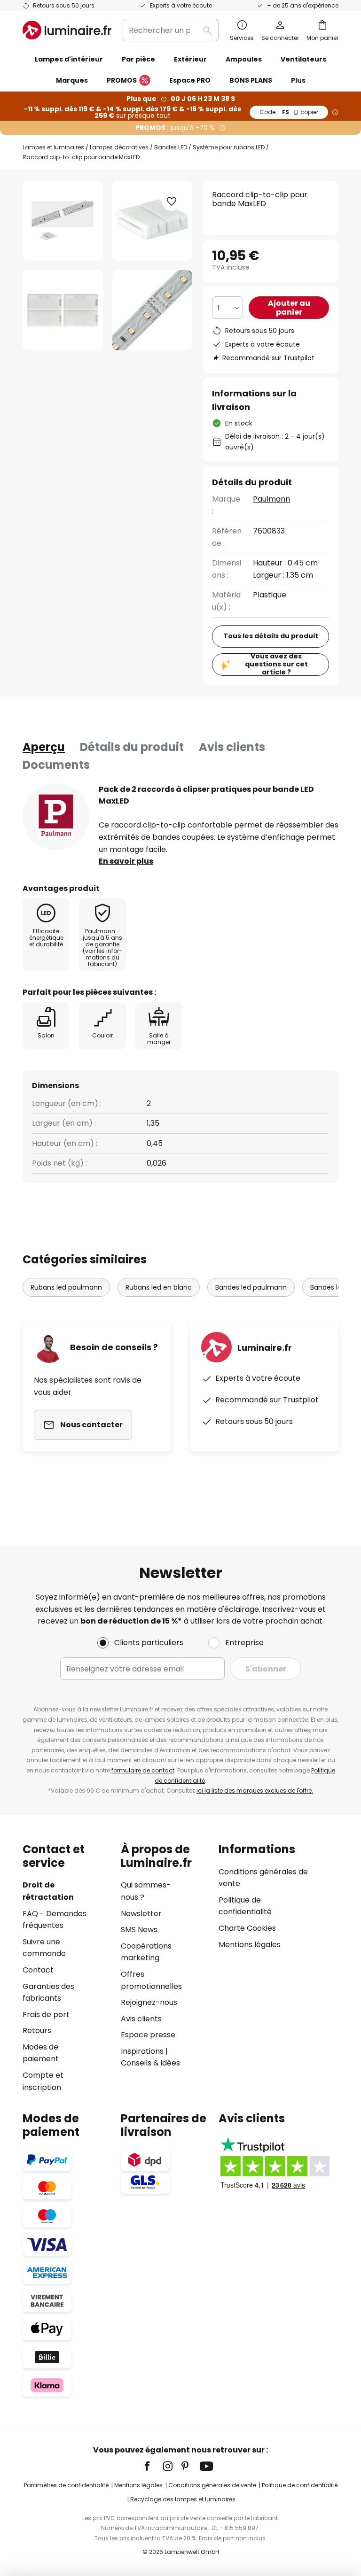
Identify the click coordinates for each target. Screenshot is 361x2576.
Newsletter (141, 1914)
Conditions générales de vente (212, 2485)
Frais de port (46, 2015)
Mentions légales (250, 1945)
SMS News (139, 1930)
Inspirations (142, 2051)
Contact (38, 1970)
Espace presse (148, 2035)
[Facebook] (153, 2466)
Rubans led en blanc (159, 1287)
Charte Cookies (247, 1928)
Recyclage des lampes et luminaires (183, 2499)
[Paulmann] (56, 817)
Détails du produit (132, 747)
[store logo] (67, 30)
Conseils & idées (150, 2063)
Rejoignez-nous (149, 2002)
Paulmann (271, 499)
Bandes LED (171, 147)
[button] (63, 310)
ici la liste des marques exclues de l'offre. (255, 1791)
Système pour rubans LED (229, 147)
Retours (37, 2031)
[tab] (44, 747)
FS (289, 112)
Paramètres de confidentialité (66, 2485)
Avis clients (232, 747)
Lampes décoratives (119, 147)
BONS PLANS (251, 80)
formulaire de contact (143, 1770)
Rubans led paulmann (66, 1287)
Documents (56, 765)
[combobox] (171, 30)
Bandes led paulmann (251, 1287)
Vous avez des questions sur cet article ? (276, 665)
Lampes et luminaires (53, 147)
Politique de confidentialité (300, 2485)
